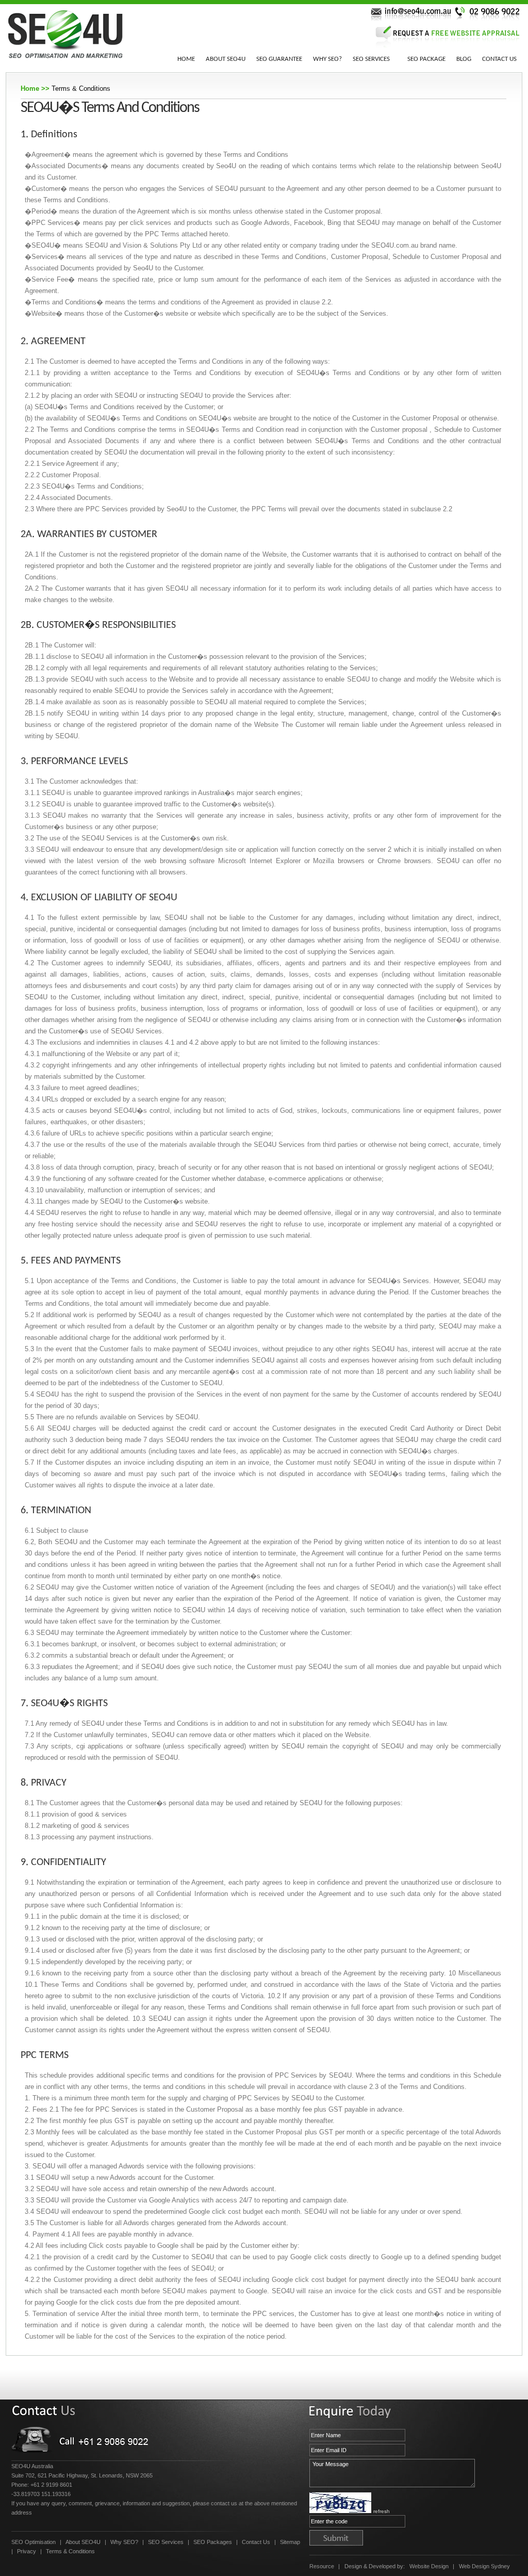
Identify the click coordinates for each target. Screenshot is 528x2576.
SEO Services (166, 2542)
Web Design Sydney (484, 2566)
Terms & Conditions (70, 2551)
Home (186, 59)
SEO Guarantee (279, 59)
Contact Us (499, 59)
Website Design (429, 2566)
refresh (382, 2511)
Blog (464, 59)
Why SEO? (327, 59)
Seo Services (371, 59)
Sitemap (290, 2542)
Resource (322, 2566)
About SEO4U (226, 59)
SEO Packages (213, 2542)
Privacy (27, 2551)
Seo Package (426, 59)
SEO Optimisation (34, 2542)
